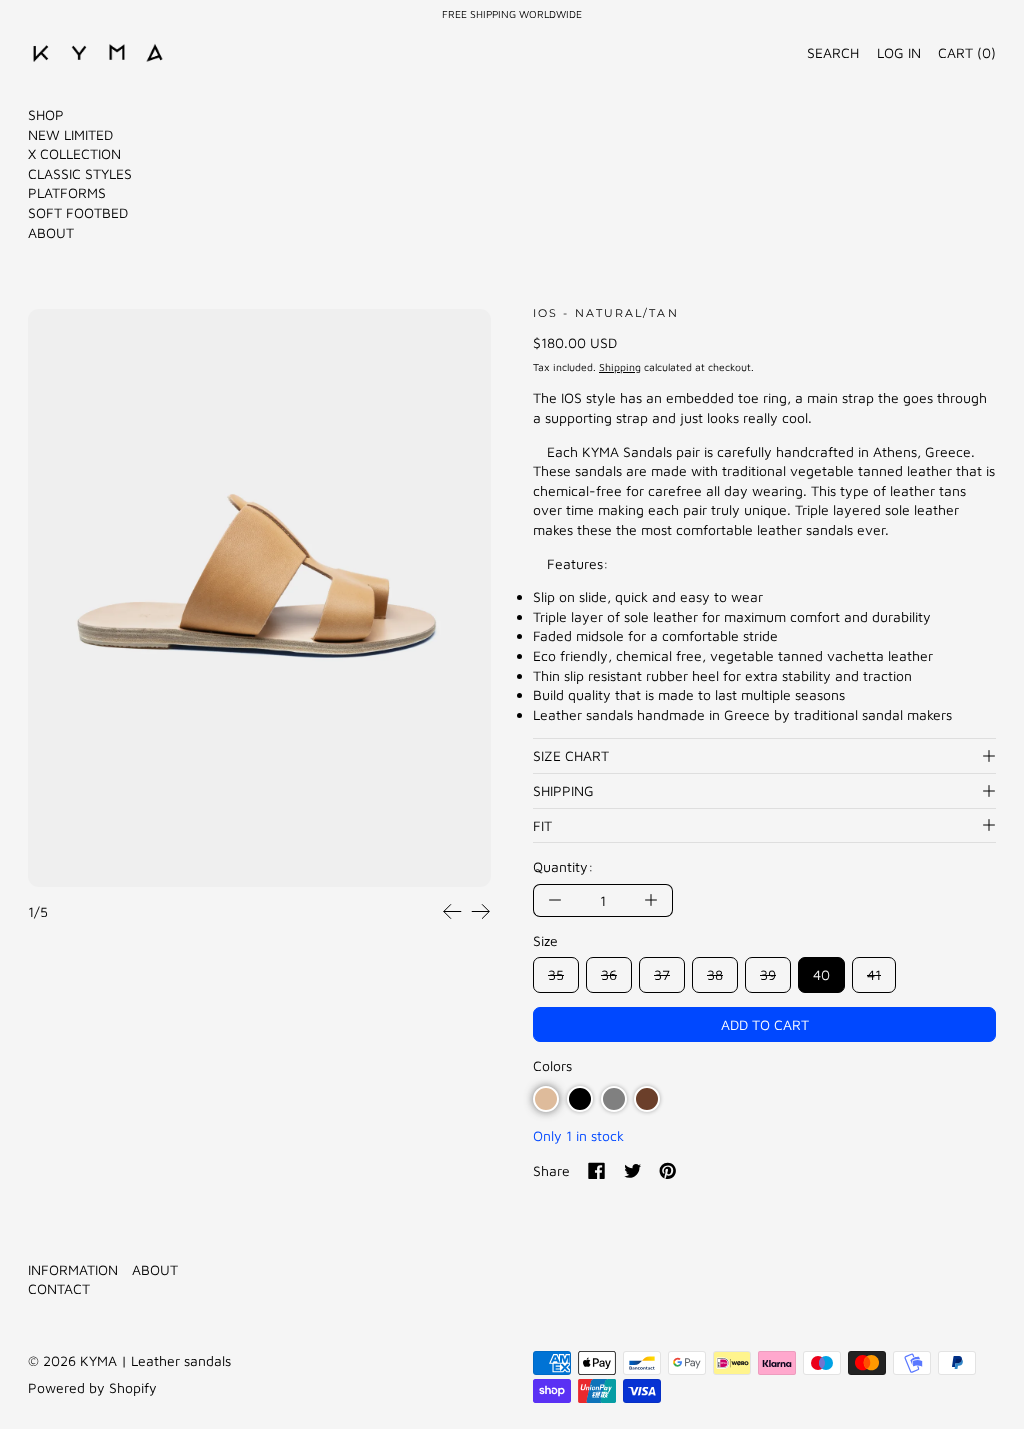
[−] (554, 900)
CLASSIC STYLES (80, 173)
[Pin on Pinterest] (668, 1171)
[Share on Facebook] (597, 1171)
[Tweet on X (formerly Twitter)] (633, 1171)
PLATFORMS (67, 192)
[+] (651, 900)
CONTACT (59, 1288)
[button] (259, 598)
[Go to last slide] (452, 911)
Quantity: (563, 866)
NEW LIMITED (70, 134)
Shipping (620, 367)
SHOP (46, 114)
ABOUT (51, 232)
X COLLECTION (74, 153)
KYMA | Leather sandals (155, 1360)
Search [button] (833, 52)
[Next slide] (480, 911)
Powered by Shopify (92, 1387)
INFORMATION (73, 1269)
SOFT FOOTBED (78, 212)
